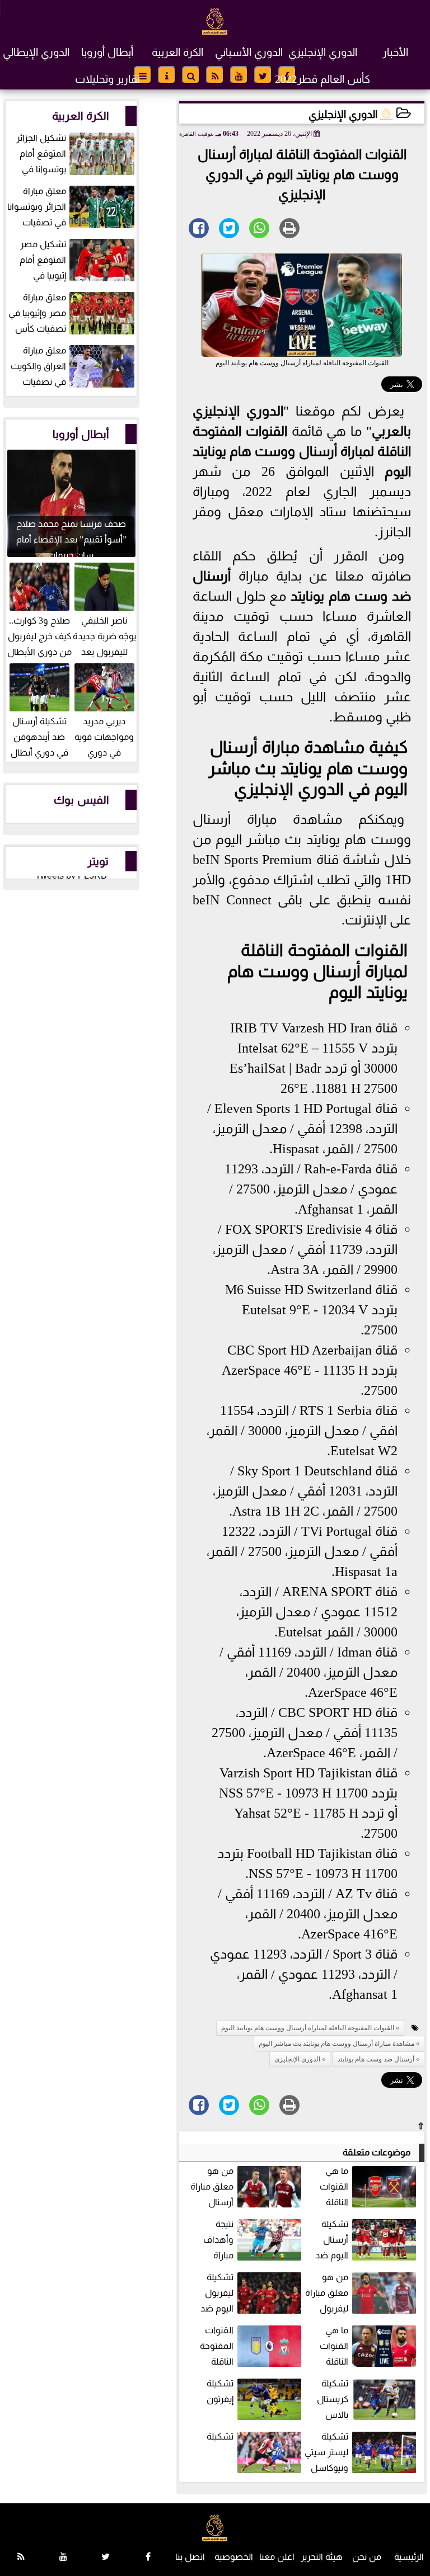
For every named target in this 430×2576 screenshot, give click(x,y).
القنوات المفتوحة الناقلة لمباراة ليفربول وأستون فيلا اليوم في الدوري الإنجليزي (252, 2347)
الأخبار (395, 52)
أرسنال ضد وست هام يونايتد (376, 2059)
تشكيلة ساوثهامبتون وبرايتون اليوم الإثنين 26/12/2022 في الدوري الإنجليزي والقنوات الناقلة (251, 2453)
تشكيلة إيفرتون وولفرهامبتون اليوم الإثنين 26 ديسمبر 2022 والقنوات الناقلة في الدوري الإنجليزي (249, 2400)
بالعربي (391, 431)
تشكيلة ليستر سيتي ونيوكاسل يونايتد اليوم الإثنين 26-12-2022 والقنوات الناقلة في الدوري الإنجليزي (362, 2453)
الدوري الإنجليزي (323, 52)
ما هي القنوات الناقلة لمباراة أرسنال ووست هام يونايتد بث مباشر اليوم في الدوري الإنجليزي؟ (369, 2188)
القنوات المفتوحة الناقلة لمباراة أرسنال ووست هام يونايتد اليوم (302, 451)
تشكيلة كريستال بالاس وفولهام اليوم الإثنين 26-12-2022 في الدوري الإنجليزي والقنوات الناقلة (367, 2400)
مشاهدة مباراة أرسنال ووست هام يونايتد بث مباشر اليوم (308, 768)
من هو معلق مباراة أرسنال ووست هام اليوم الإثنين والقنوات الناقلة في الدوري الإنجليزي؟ (247, 2188)
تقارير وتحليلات (107, 79)
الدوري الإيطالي (36, 52)
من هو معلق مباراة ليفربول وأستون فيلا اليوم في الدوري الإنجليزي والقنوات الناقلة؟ (362, 2294)
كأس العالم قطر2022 (322, 79)
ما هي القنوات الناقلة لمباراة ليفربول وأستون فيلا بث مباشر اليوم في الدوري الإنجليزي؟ (368, 2347)
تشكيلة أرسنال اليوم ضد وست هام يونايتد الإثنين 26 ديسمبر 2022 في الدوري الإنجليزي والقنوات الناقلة (367, 2241)
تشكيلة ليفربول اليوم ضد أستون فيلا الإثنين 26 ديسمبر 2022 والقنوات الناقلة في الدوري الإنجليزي (250, 2294)
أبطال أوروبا (107, 52)
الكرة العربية (177, 52)
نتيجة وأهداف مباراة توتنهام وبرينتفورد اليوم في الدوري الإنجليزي (254, 2241)
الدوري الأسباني (249, 52)
